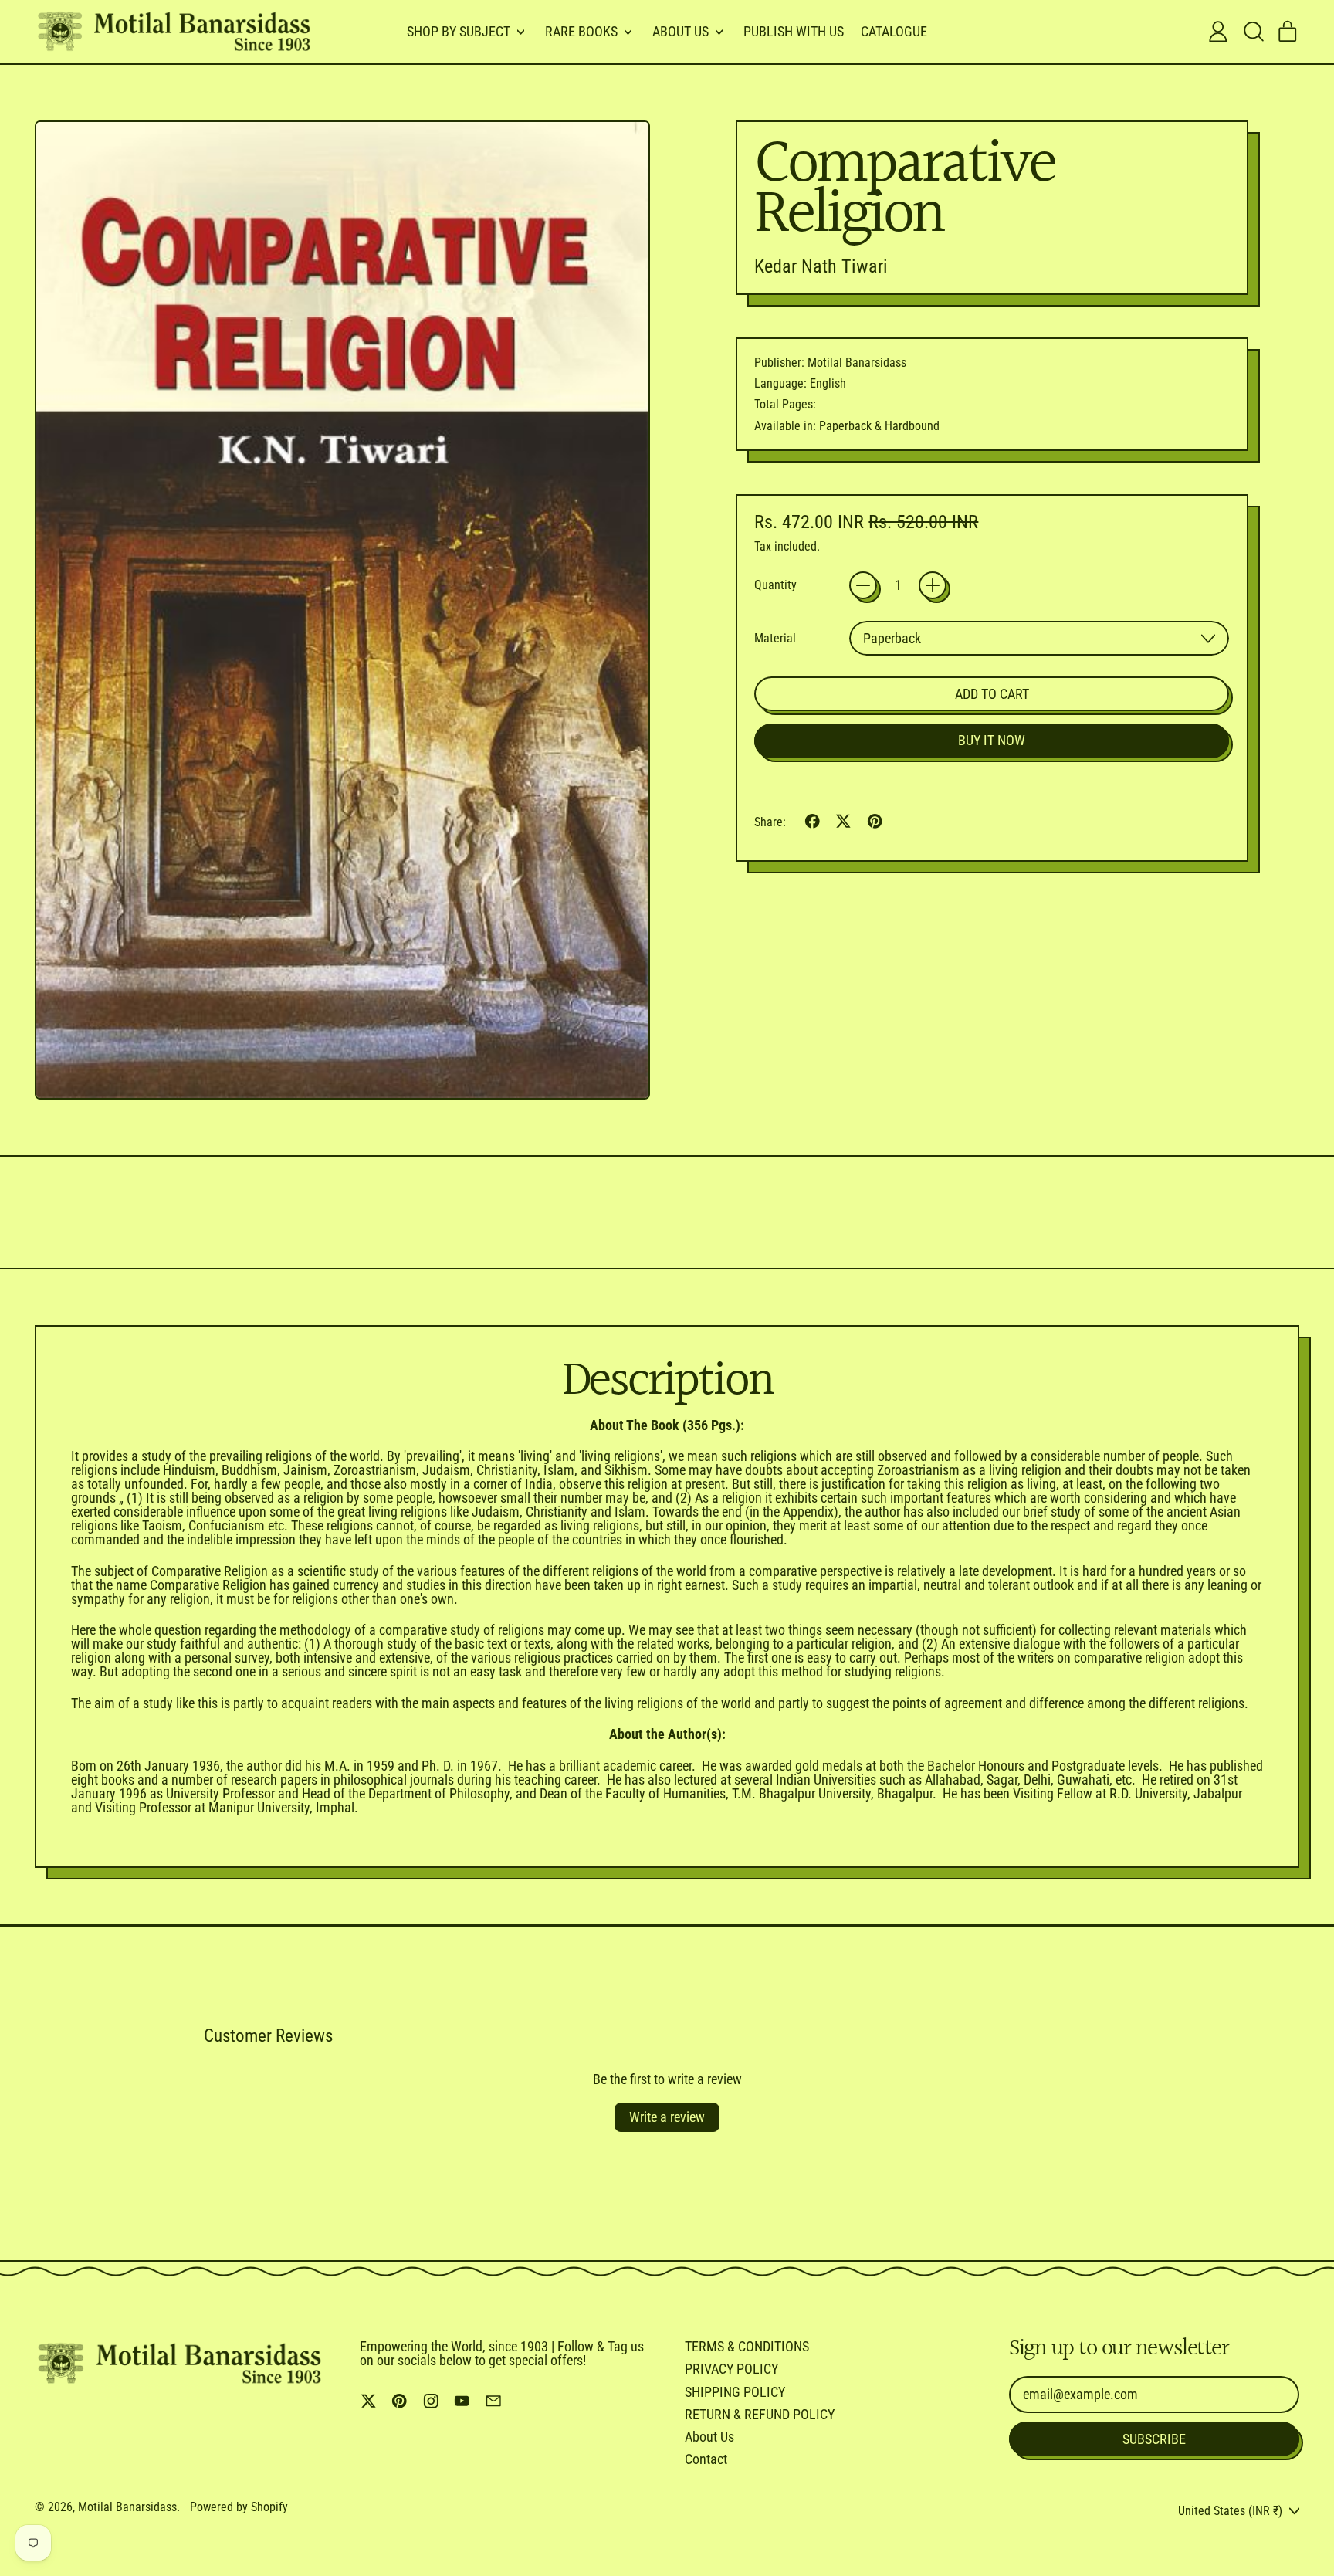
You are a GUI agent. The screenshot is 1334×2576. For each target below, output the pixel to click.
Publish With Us (794, 31)
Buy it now (992, 740)
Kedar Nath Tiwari (821, 266)
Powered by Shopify (239, 2507)
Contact (706, 2459)
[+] (933, 585)
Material (775, 639)
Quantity (775, 585)
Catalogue (894, 31)
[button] (1253, 32)
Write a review (667, 2117)
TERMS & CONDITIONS (747, 2346)
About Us (709, 2437)
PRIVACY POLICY (731, 2369)
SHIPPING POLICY (735, 2392)
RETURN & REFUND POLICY (760, 2414)
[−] (863, 585)
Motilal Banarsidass (127, 2507)
